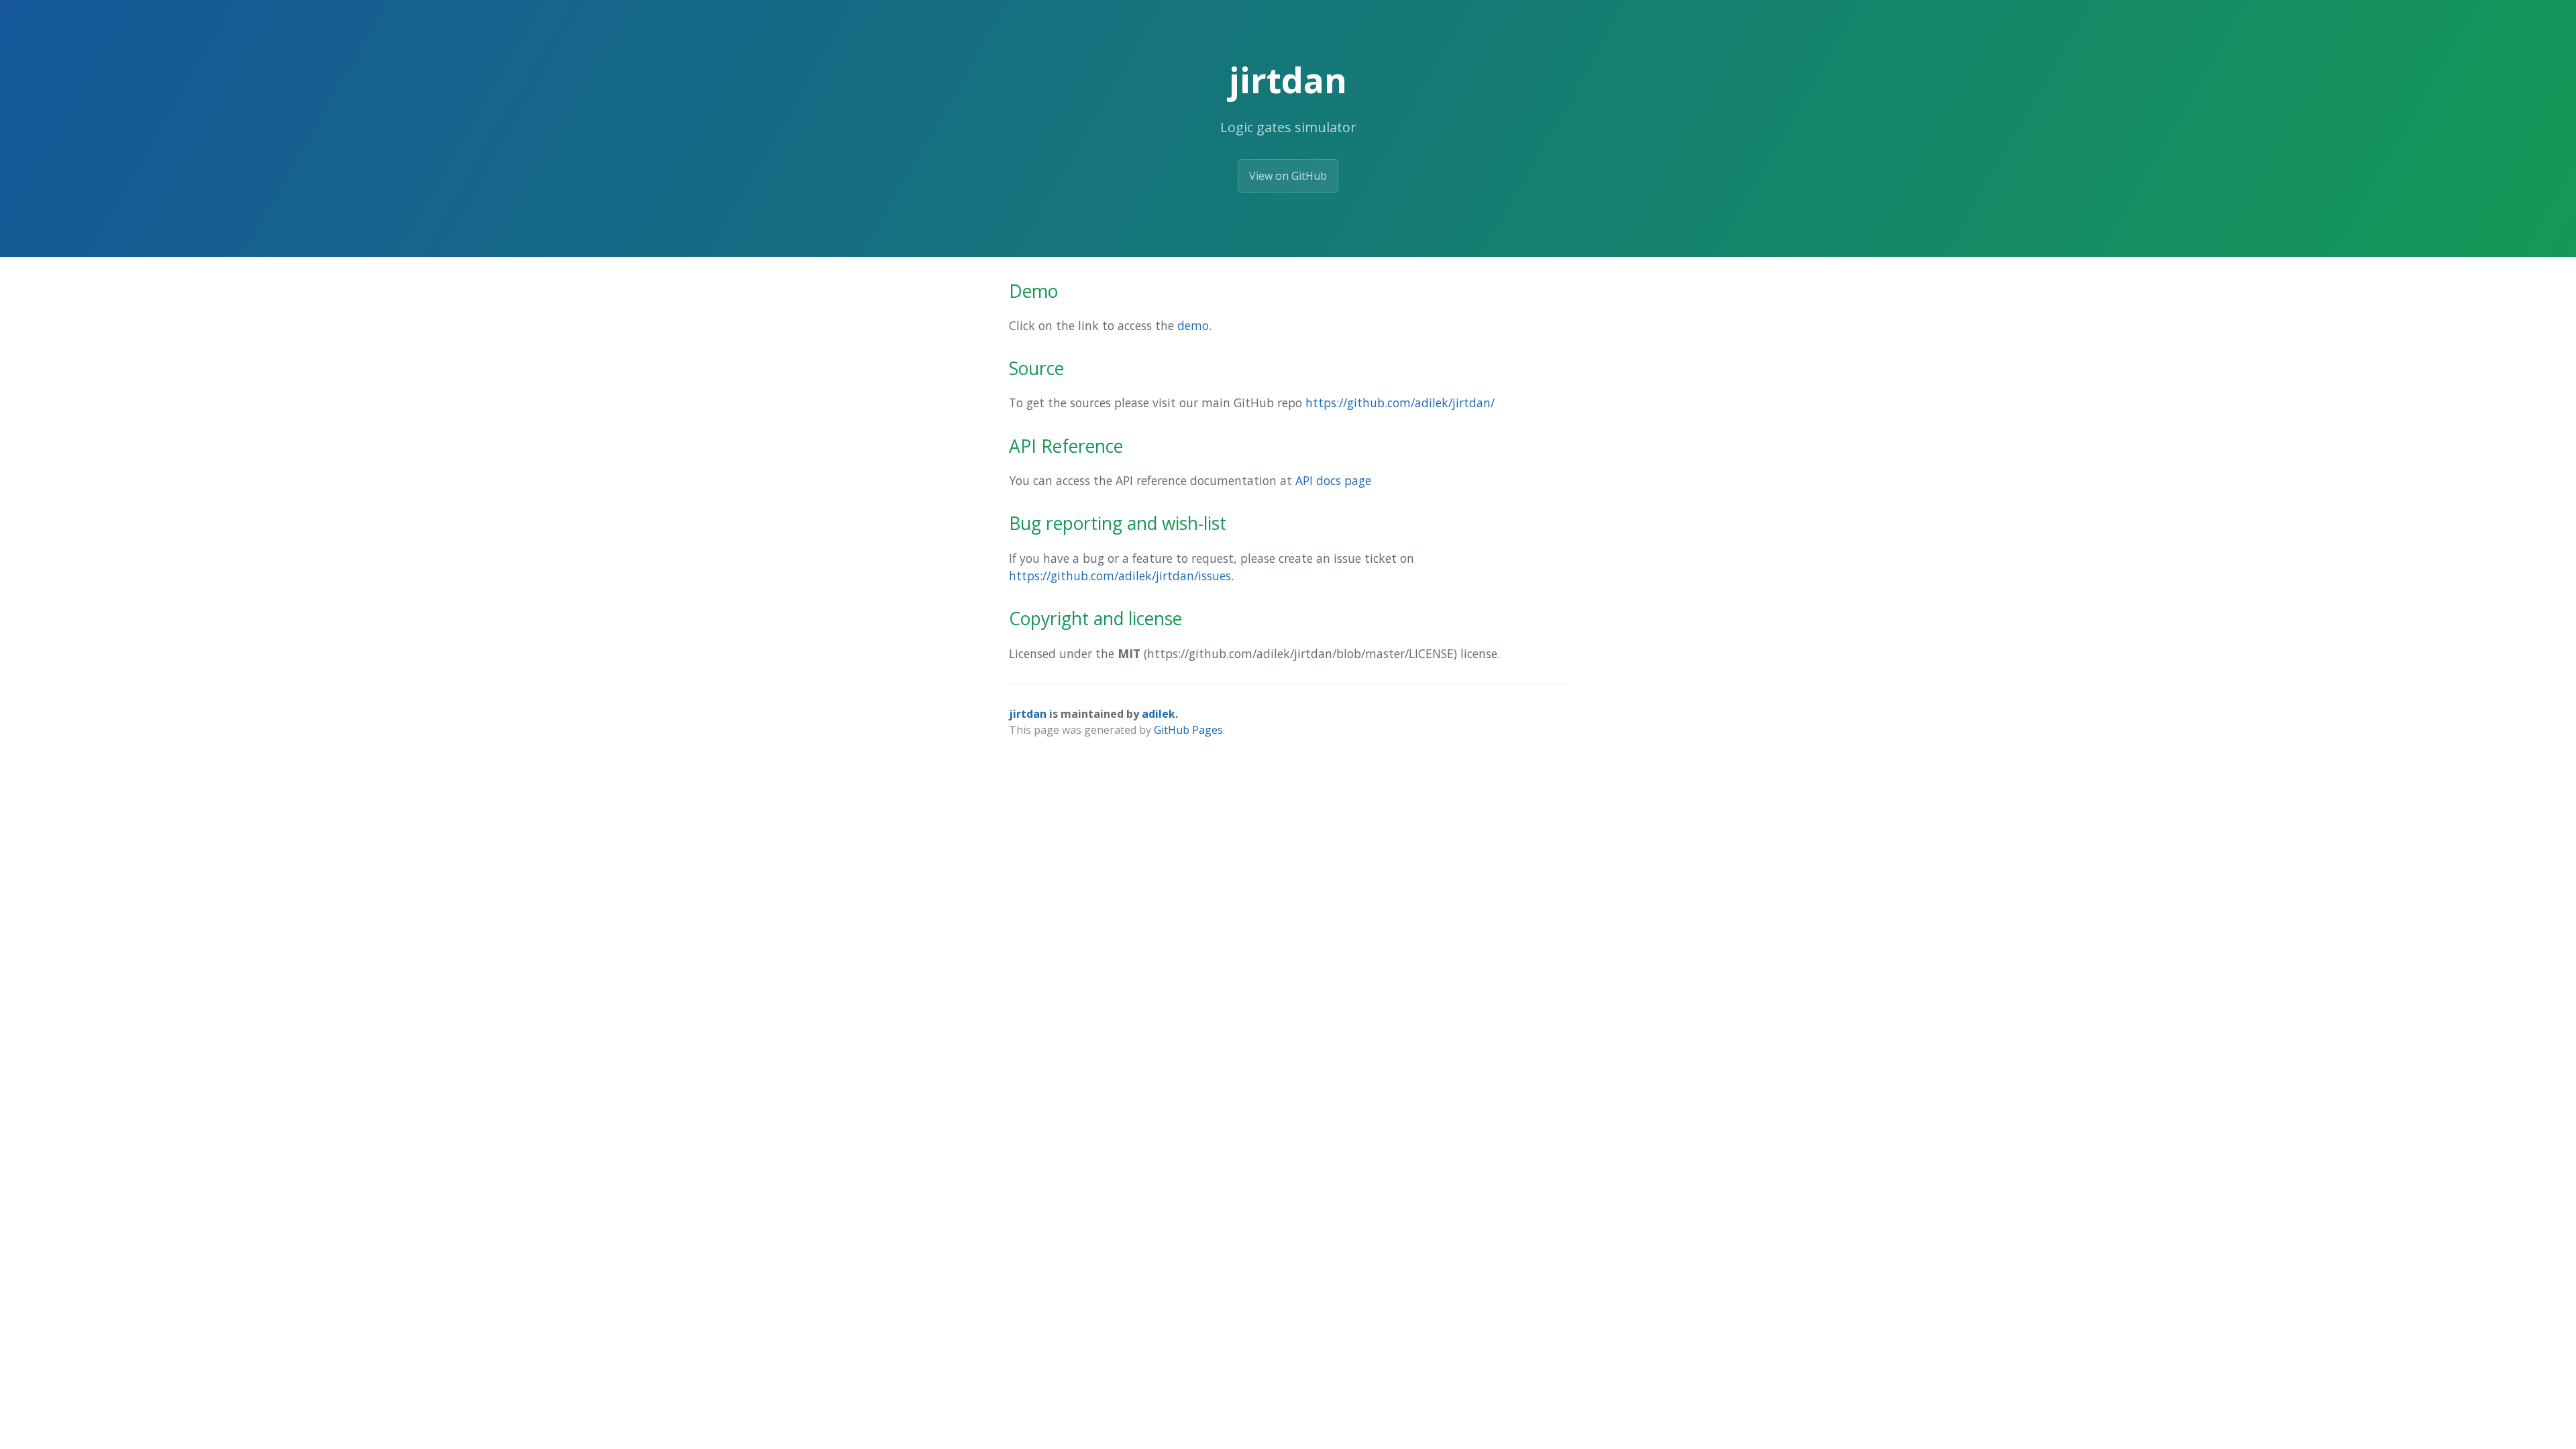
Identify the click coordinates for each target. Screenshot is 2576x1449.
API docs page (1333, 480)
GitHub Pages (1188, 730)
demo (1193, 325)
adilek (1159, 714)
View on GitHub (1288, 176)
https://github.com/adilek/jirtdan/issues (1120, 576)
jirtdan (1028, 714)
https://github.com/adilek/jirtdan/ (1400, 402)
